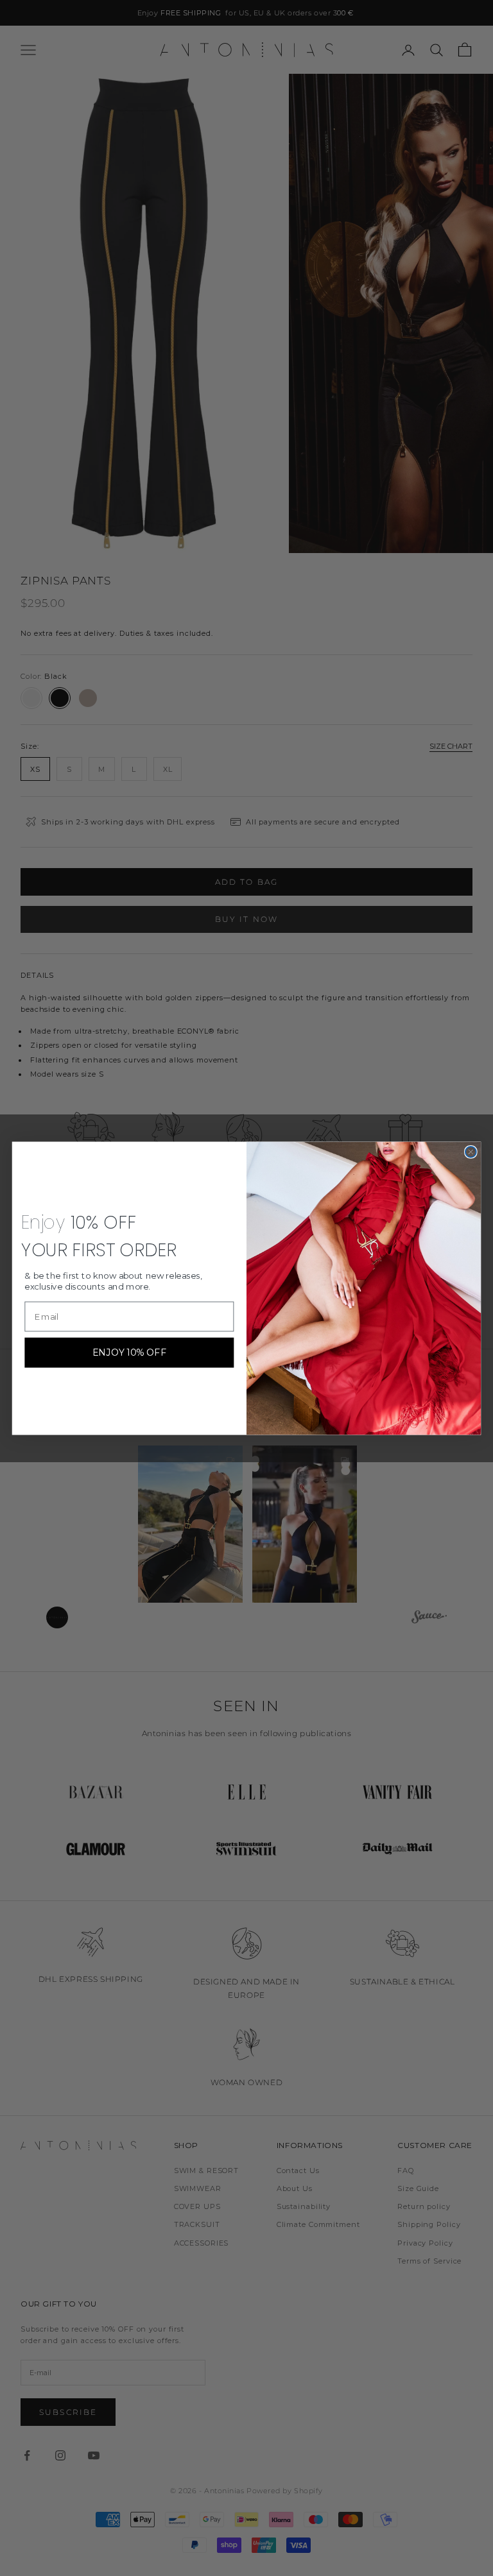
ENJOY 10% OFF (129, 1352)
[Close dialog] (471, 1152)
